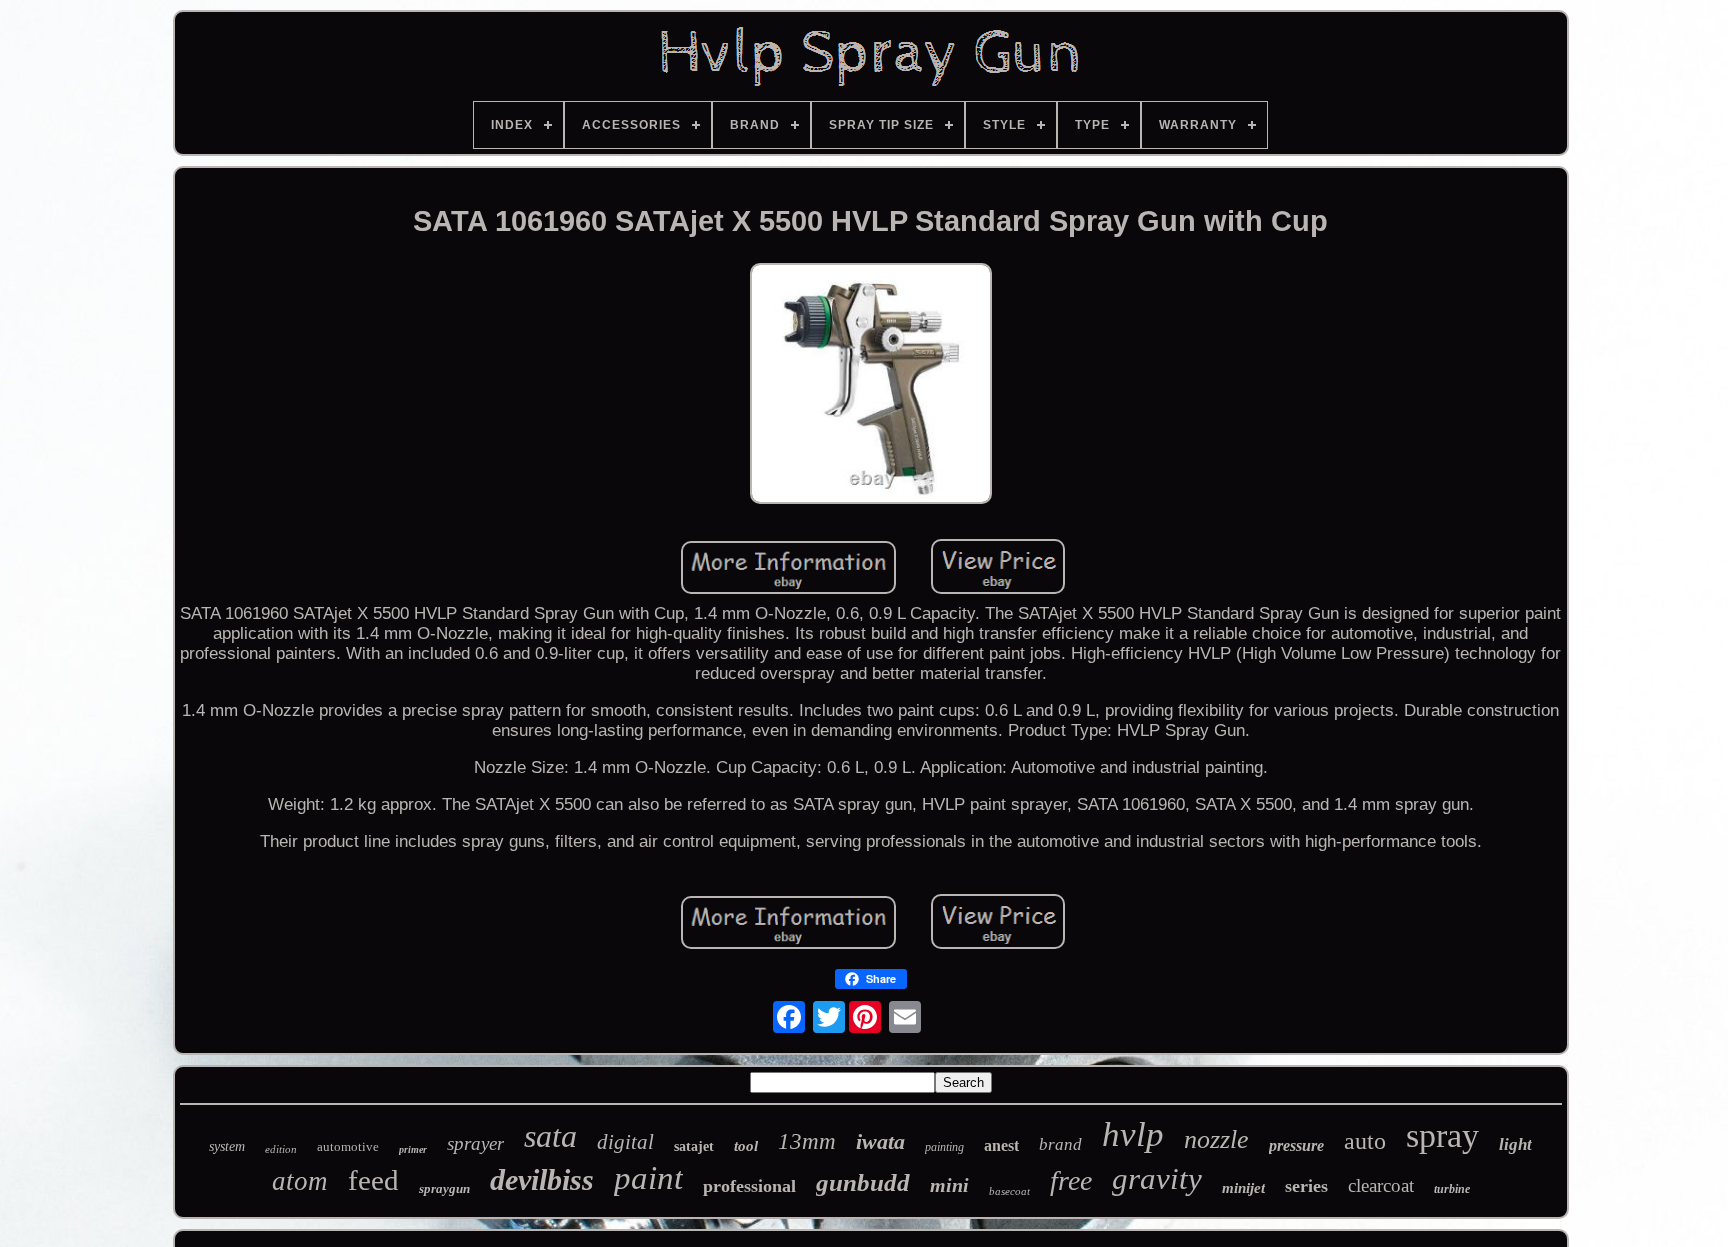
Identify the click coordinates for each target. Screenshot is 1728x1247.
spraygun (444, 1188)
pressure (1296, 1145)
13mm (807, 1141)
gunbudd (863, 1182)
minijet (1243, 1188)
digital (625, 1142)
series (1306, 1186)
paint (648, 1178)
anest (1001, 1145)
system (227, 1146)
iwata (880, 1141)
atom (300, 1181)
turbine (1452, 1189)
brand (1060, 1144)
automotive (348, 1146)
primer (413, 1149)
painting (944, 1147)
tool (746, 1146)
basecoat (1009, 1191)
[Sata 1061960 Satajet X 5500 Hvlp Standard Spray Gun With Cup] (871, 386)
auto (1365, 1141)
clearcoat (1381, 1185)
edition (281, 1149)
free (1071, 1180)
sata (550, 1136)
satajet (694, 1146)
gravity (1157, 1178)
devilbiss (542, 1179)
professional (749, 1186)
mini (949, 1185)
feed (373, 1180)
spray (1442, 1135)
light (1515, 1144)
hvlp (1133, 1134)
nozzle (1216, 1139)
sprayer (475, 1143)
